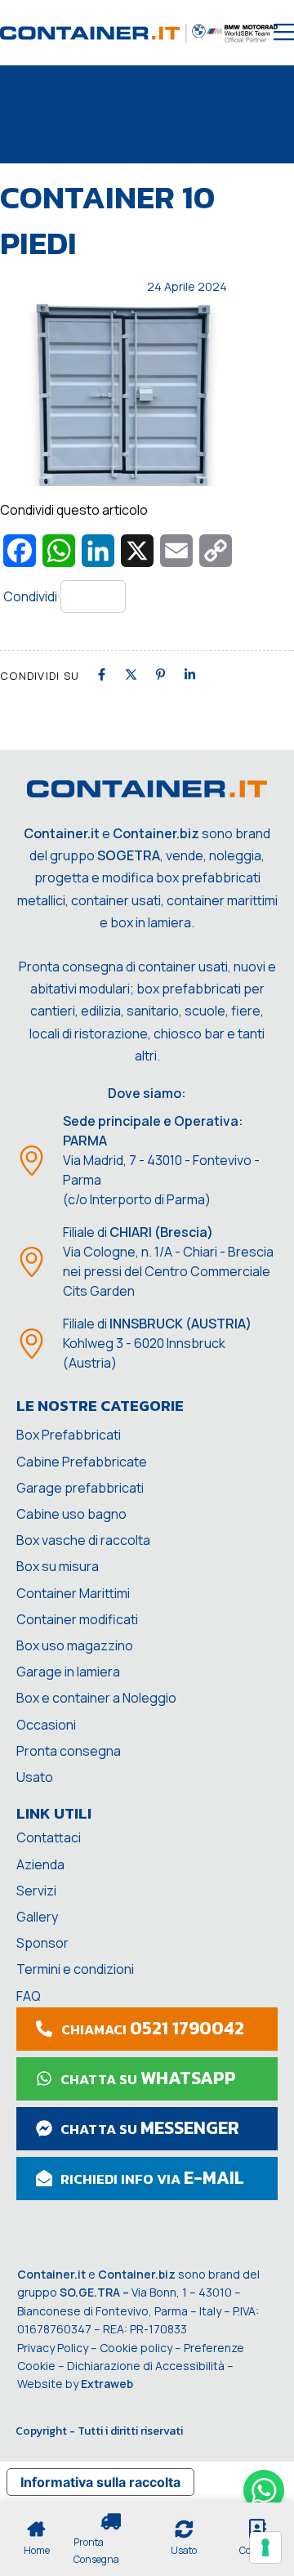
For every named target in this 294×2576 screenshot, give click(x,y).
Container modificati (77, 1619)
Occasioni (46, 1725)
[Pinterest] (160, 674)
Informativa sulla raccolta (100, 2482)
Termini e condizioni (75, 1969)
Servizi (36, 1891)
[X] (131, 674)
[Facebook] (102, 674)
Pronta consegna (69, 1751)
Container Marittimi (73, 1593)
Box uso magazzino (75, 1645)
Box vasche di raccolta (83, 1540)
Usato (35, 1777)
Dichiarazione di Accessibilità (146, 2366)
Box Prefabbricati (69, 1435)
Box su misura (58, 1566)
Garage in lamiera (68, 1672)
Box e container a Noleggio (96, 1698)
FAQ (29, 1996)
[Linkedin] (190, 674)
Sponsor (42, 1943)
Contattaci (49, 1837)
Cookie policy (136, 2348)
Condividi (30, 596)
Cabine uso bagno (71, 1514)
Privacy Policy (53, 2348)
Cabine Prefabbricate (82, 1462)
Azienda (40, 1864)
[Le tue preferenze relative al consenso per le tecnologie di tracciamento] (265, 2547)
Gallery (37, 1917)
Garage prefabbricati (80, 1488)
